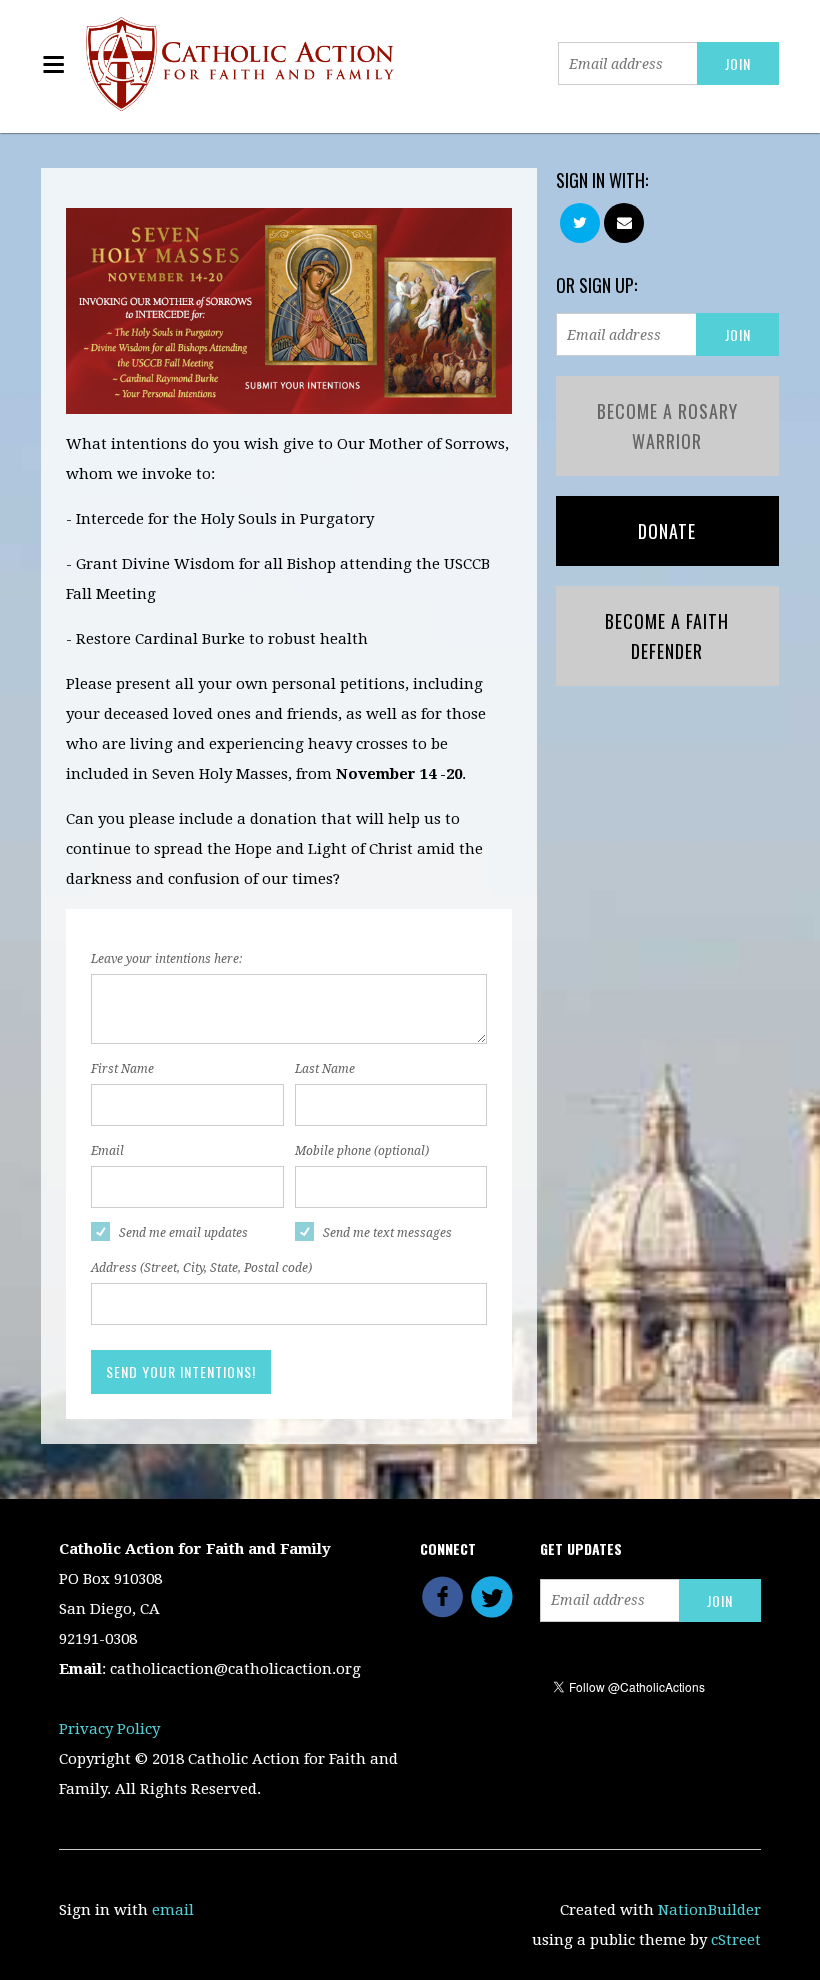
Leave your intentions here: (166, 959)
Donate (667, 531)
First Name (122, 1069)
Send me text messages (387, 1233)
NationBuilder (709, 1910)
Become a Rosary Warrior (667, 426)
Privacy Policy (109, 1729)
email (173, 1910)
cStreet (736, 1940)
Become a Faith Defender (667, 636)
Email (107, 1151)
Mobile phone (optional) (362, 1151)
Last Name (325, 1069)
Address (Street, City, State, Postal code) (201, 1268)
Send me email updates (183, 1233)
